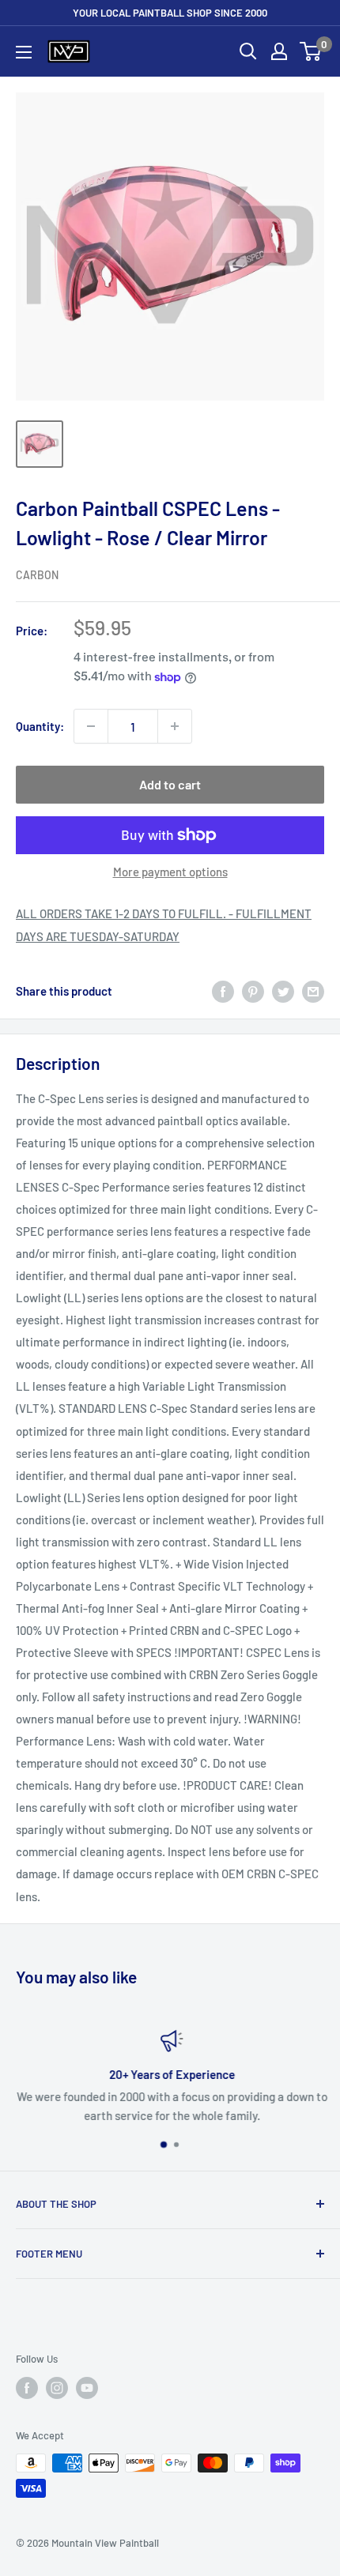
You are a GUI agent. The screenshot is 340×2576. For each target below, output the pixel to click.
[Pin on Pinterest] (253, 991)
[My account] (279, 51)
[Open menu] (24, 52)
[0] (311, 51)
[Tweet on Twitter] (283, 991)
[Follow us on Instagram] (57, 2388)
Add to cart (170, 784)
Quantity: (40, 726)
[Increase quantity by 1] (175, 726)
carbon (37, 575)
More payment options (170, 872)
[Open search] (248, 51)
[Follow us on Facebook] (27, 2388)
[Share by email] (313, 991)
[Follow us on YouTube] (87, 2388)
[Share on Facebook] (223, 991)
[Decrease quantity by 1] (91, 726)
